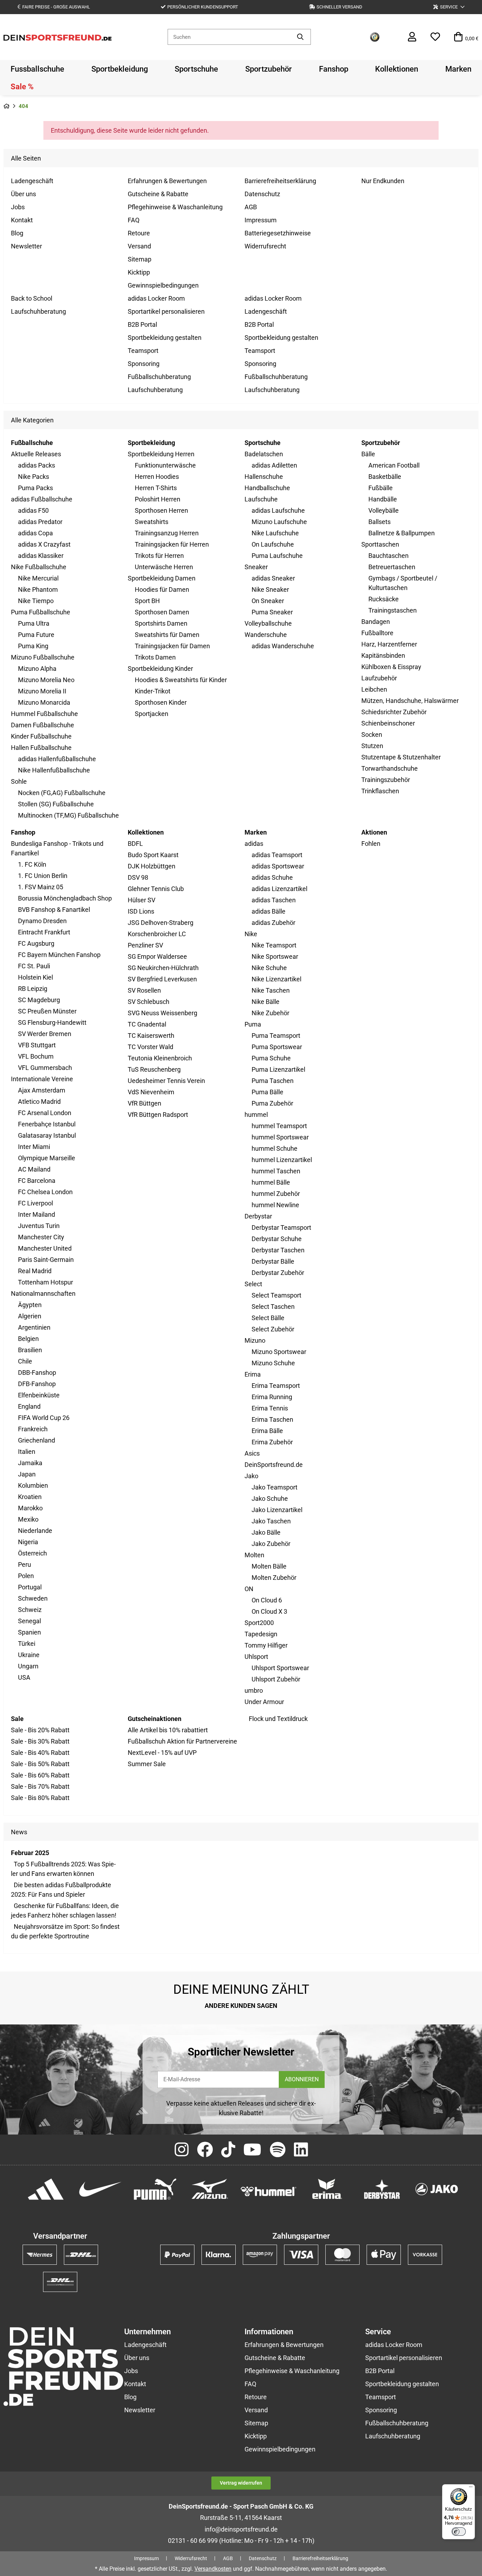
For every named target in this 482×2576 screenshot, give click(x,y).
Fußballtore (377, 633)
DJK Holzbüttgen (152, 866)
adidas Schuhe (272, 877)
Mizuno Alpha (37, 669)
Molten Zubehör (274, 1578)
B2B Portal (142, 324)
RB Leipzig (33, 989)
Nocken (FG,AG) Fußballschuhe (62, 793)
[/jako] (437, 2188)
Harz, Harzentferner (389, 644)
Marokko (30, 1508)
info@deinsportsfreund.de (241, 2529)
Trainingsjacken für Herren (172, 544)
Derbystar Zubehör (278, 1273)
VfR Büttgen (144, 1103)
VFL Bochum (36, 1056)
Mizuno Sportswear (279, 1352)
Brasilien (30, 1350)
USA (24, 1677)
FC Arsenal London (45, 1113)
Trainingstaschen (393, 610)
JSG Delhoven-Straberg (161, 923)
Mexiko (28, 1519)
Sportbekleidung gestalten (165, 338)
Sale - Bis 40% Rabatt (40, 1753)
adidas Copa (35, 533)
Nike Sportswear (275, 956)
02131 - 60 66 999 (193, 2541)
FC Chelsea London (45, 1192)
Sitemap (140, 259)
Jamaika (30, 1463)
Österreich (32, 1553)
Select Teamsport (276, 1295)
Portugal (30, 1587)
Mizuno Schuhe (273, 1363)
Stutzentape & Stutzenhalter (401, 757)
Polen (26, 1576)
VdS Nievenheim (151, 1092)
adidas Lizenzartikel (279, 889)
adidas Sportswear (278, 866)
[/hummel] (269, 2191)
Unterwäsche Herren (164, 567)
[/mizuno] (210, 2188)
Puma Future (36, 635)
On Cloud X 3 (269, 1611)
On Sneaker (268, 601)
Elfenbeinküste (39, 1395)
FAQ (134, 220)
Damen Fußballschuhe (43, 725)
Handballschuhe (267, 488)
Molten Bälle (269, 1566)
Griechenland (37, 1440)
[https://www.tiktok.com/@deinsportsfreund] (228, 2150)
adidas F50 (33, 510)
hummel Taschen (276, 1171)
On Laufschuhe (273, 544)
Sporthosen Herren (161, 510)
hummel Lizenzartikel (282, 1160)
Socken (372, 735)
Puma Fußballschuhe (41, 612)
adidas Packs (37, 465)
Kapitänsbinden (383, 655)
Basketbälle (385, 477)
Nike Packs (34, 477)
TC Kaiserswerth (151, 1036)
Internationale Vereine (42, 1079)
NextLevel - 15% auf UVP (162, 1753)
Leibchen (374, 689)
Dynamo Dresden (42, 921)
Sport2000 (259, 1623)
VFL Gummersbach (45, 1068)
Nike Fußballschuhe (39, 567)
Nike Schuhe (269, 968)
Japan (27, 1474)
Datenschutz (262, 194)
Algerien (30, 1316)
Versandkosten (213, 2569)
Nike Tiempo (36, 601)
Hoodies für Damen (162, 589)
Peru (25, 1564)
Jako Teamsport (275, 1487)
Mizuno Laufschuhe (279, 522)
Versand (139, 246)
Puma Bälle (267, 1092)
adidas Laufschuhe (278, 510)
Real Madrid (35, 1271)
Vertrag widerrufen (241, 2483)
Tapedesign (261, 1634)
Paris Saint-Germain (46, 1260)
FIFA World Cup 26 (44, 1418)
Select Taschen (273, 1307)
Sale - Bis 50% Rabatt (40, 1764)
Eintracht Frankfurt (44, 932)
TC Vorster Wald (150, 1047)
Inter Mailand (37, 1214)
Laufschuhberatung (38, 311)
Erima (253, 1374)
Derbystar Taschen (278, 1250)
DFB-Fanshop (37, 1384)
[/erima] (327, 2188)
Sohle (19, 781)
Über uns (23, 194)
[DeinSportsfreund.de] (58, 37)
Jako (251, 1476)
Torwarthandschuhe (390, 768)
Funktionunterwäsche (165, 465)
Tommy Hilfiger (266, 1645)
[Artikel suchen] (300, 37)
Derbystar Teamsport (281, 1227)
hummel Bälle (271, 1182)
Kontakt (22, 220)
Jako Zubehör (271, 1544)
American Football (394, 465)
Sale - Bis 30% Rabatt (40, 1741)
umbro (254, 1690)
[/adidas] (46, 2188)
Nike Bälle (266, 1002)
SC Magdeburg (39, 1000)
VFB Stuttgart (37, 1045)
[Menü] (471, 2488)
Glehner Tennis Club (156, 889)
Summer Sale (147, 1764)
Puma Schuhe (271, 1058)
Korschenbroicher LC (157, 934)
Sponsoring (144, 364)
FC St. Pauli (34, 966)
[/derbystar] (382, 2188)
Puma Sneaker (272, 612)
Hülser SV (141, 900)
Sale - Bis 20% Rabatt (40, 1730)
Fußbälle (381, 488)
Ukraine (29, 1655)
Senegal (29, 1621)
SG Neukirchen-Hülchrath (163, 968)
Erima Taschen (272, 1419)
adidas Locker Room (156, 298)
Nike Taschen (271, 990)
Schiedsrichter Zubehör (394, 712)
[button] (449, 7)
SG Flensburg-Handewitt (52, 1022)
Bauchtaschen (388, 556)
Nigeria (28, 1542)
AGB (251, 207)
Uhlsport (256, 1657)
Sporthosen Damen (162, 612)
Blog (17, 233)
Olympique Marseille (47, 1158)
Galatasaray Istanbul (47, 1135)
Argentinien (34, 1327)
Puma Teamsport (276, 1036)
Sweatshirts (152, 522)
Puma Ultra (34, 623)
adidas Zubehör (273, 923)
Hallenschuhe (264, 477)
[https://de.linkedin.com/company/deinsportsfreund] (301, 2150)
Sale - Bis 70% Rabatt (40, 1786)
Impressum (261, 220)
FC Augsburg (36, 943)
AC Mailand (34, 1169)
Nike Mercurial (38, 578)
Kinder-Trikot (153, 691)
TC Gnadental (147, 1024)
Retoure (139, 233)
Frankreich (33, 1429)
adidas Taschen (274, 900)
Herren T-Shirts (156, 488)
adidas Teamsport (277, 855)
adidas (254, 844)
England (29, 1406)
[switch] (459, 2532)
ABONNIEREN (302, 2079)
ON (249, 1589)
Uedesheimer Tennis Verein (166, 1081)
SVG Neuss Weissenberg (162, 1013)
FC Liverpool (35, 1203)
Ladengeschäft (32, 181)
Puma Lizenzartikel (278, 1069)
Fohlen (371, 844)
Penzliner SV (145, 945)
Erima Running (272, 1397)
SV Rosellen (144, 990)
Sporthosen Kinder (161, 702)
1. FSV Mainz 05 (41, 887)
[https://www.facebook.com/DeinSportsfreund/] (205, 2150)
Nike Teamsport (274, 945)
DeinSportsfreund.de (274, 1465)
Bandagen (376, 622)
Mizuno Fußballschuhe (43, 657)
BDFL (135, 844)
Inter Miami (34, 1147)
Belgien (28, 1339)
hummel (256, 1115)
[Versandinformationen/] (40, 2254)
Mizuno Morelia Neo (46, 680)
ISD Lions (141, 911)
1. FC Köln (32, 864)
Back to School (32, 298)
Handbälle (383, 499)
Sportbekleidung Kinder (160, 669)
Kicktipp (139, 272)
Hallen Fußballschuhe (41, 748)
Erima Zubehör (272, 1442)
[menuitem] (37, 69)
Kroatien (30, 1497)
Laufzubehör (379, 678)
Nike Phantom (38, 589)
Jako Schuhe (270, 1498)
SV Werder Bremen (45, 1034)
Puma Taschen (273, 1081)
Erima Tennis (270, 1408)
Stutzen (372, 746)
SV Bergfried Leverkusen (162, 979)
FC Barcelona (37, 1181)
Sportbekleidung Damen (162, 578)
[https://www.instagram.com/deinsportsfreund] (182, 2150)
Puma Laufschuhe (277, 556)
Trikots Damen (155, 657)
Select (253, 1284)
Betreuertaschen (392, 567)
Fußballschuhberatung (159, 377)
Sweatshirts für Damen (167, 635)
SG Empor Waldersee (157, 956)
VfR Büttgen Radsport (158, 1115)
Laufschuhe (261, 499)
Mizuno (255, 1340)
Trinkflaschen (380, 791)
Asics (252, 1453)
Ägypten (30, 1305)
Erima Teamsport (276, 1386)
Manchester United (45, 1248)
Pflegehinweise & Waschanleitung (175, 207)
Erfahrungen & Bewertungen (167, 181)
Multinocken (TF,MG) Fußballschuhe (68, 815)
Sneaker (256, 567)
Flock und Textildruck (278, 1719)
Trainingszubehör (386, 780)
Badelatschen (264, 454)
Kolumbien (33, 1485)
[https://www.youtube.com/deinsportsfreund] (252, 2150)
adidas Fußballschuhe (42, 499)
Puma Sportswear (277, 1047)
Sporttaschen (380, 544)
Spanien (29, 1632)
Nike (251, 934)
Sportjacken (152, 714)
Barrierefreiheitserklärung (280, 181)
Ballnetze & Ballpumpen (402, 533)
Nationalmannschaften (43, 1293)
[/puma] (155, 2188)
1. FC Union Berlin (43, 876)
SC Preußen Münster (47, 1011)
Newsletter (26, 246)
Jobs (18, 207)
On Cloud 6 (267, 1600)
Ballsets (379, 522)
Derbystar (258, 1216)
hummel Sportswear (280, 1137)
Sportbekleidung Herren (161, 454)
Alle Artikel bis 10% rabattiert (168, 1730)
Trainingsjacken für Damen (172, 646)
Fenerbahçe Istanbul (47, 1124)
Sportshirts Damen (161, 623)
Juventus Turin (39, 1226)
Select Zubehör (273, 1329)
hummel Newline (275, 1205)
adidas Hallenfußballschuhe (57, 759)
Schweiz (30, 1610)
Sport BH (147, 601)
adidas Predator (40, 522)
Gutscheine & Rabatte (158, 194)
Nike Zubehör (270, 1013)
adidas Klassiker (41, 556)
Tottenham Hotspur (46, 1282)
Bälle (368, 454)
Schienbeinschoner (388, 723)
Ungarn (28, 1666)
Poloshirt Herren (158, 499)
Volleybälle (384, 510)
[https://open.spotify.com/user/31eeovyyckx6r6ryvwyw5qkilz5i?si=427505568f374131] (278, 2150)
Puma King (33, 646)
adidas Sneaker (273, 578)
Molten (254, 1555)
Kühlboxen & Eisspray (391, 667)
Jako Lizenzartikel (277, 1510)
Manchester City (41, 1237)
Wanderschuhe (266, 635)
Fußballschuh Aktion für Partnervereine (182, 1741)
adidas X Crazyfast (44, 544)
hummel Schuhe (275, 1148)
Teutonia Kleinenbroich (160, 1058)
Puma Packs (35, 488)
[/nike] (100, 2188)
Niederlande (35, 1531)
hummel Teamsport (279, 1126)
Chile (25, 1361)
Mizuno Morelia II (42, 691)
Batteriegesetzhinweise (278, 233)
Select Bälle (268, 1318)
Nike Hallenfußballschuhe (54, 770)
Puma (253, 1024)
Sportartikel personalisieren (166, 311)
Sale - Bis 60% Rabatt (40, 1775)
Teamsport (143, 351)
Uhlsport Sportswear (280, 1668)
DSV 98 (138, 877)
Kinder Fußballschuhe (41, 736)
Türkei (27, 1644)
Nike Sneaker (270, 589)
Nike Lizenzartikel (276, 979)
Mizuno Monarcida (44, 702)
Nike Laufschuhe (275, 533)
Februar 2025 (30, 1853)
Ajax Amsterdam (42, 1090)
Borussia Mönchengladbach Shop (65, 898)
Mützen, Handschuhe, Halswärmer (410, 701)
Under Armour (264, 1702)
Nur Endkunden (383, 181)
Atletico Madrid (39, 1102)
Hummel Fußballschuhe (44, 714)
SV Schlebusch (149, 1002)
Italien (27, 1452)
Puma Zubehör (272, 1103)
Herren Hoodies (157, 477)
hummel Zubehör (276, 1194)
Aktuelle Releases (36, 454)
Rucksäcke (384, 599)
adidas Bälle (269, 911)
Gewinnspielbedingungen (163, 285)
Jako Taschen (271, 1521)
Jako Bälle (266, 1532)
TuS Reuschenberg (154, 1069)
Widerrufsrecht (265, 246)
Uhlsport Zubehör (276, 1679)
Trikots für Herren (159, 556)
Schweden (33, 1598)
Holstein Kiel (35, 977)
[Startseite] (7, 106)
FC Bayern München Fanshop (59, 955)
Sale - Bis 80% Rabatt (40, 1798)
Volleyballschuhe (268, 623)
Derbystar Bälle (273, 1261)
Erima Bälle (267, 1431)
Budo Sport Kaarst (153, 855)
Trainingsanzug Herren (167, 533)
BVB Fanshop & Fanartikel (54, 910)
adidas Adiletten (274, 465)
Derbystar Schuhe (277, 1239)
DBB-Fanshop (37, 1373)
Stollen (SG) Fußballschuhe (56, 804)
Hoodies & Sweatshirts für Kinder (181, 680)
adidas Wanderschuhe (283, 646)
